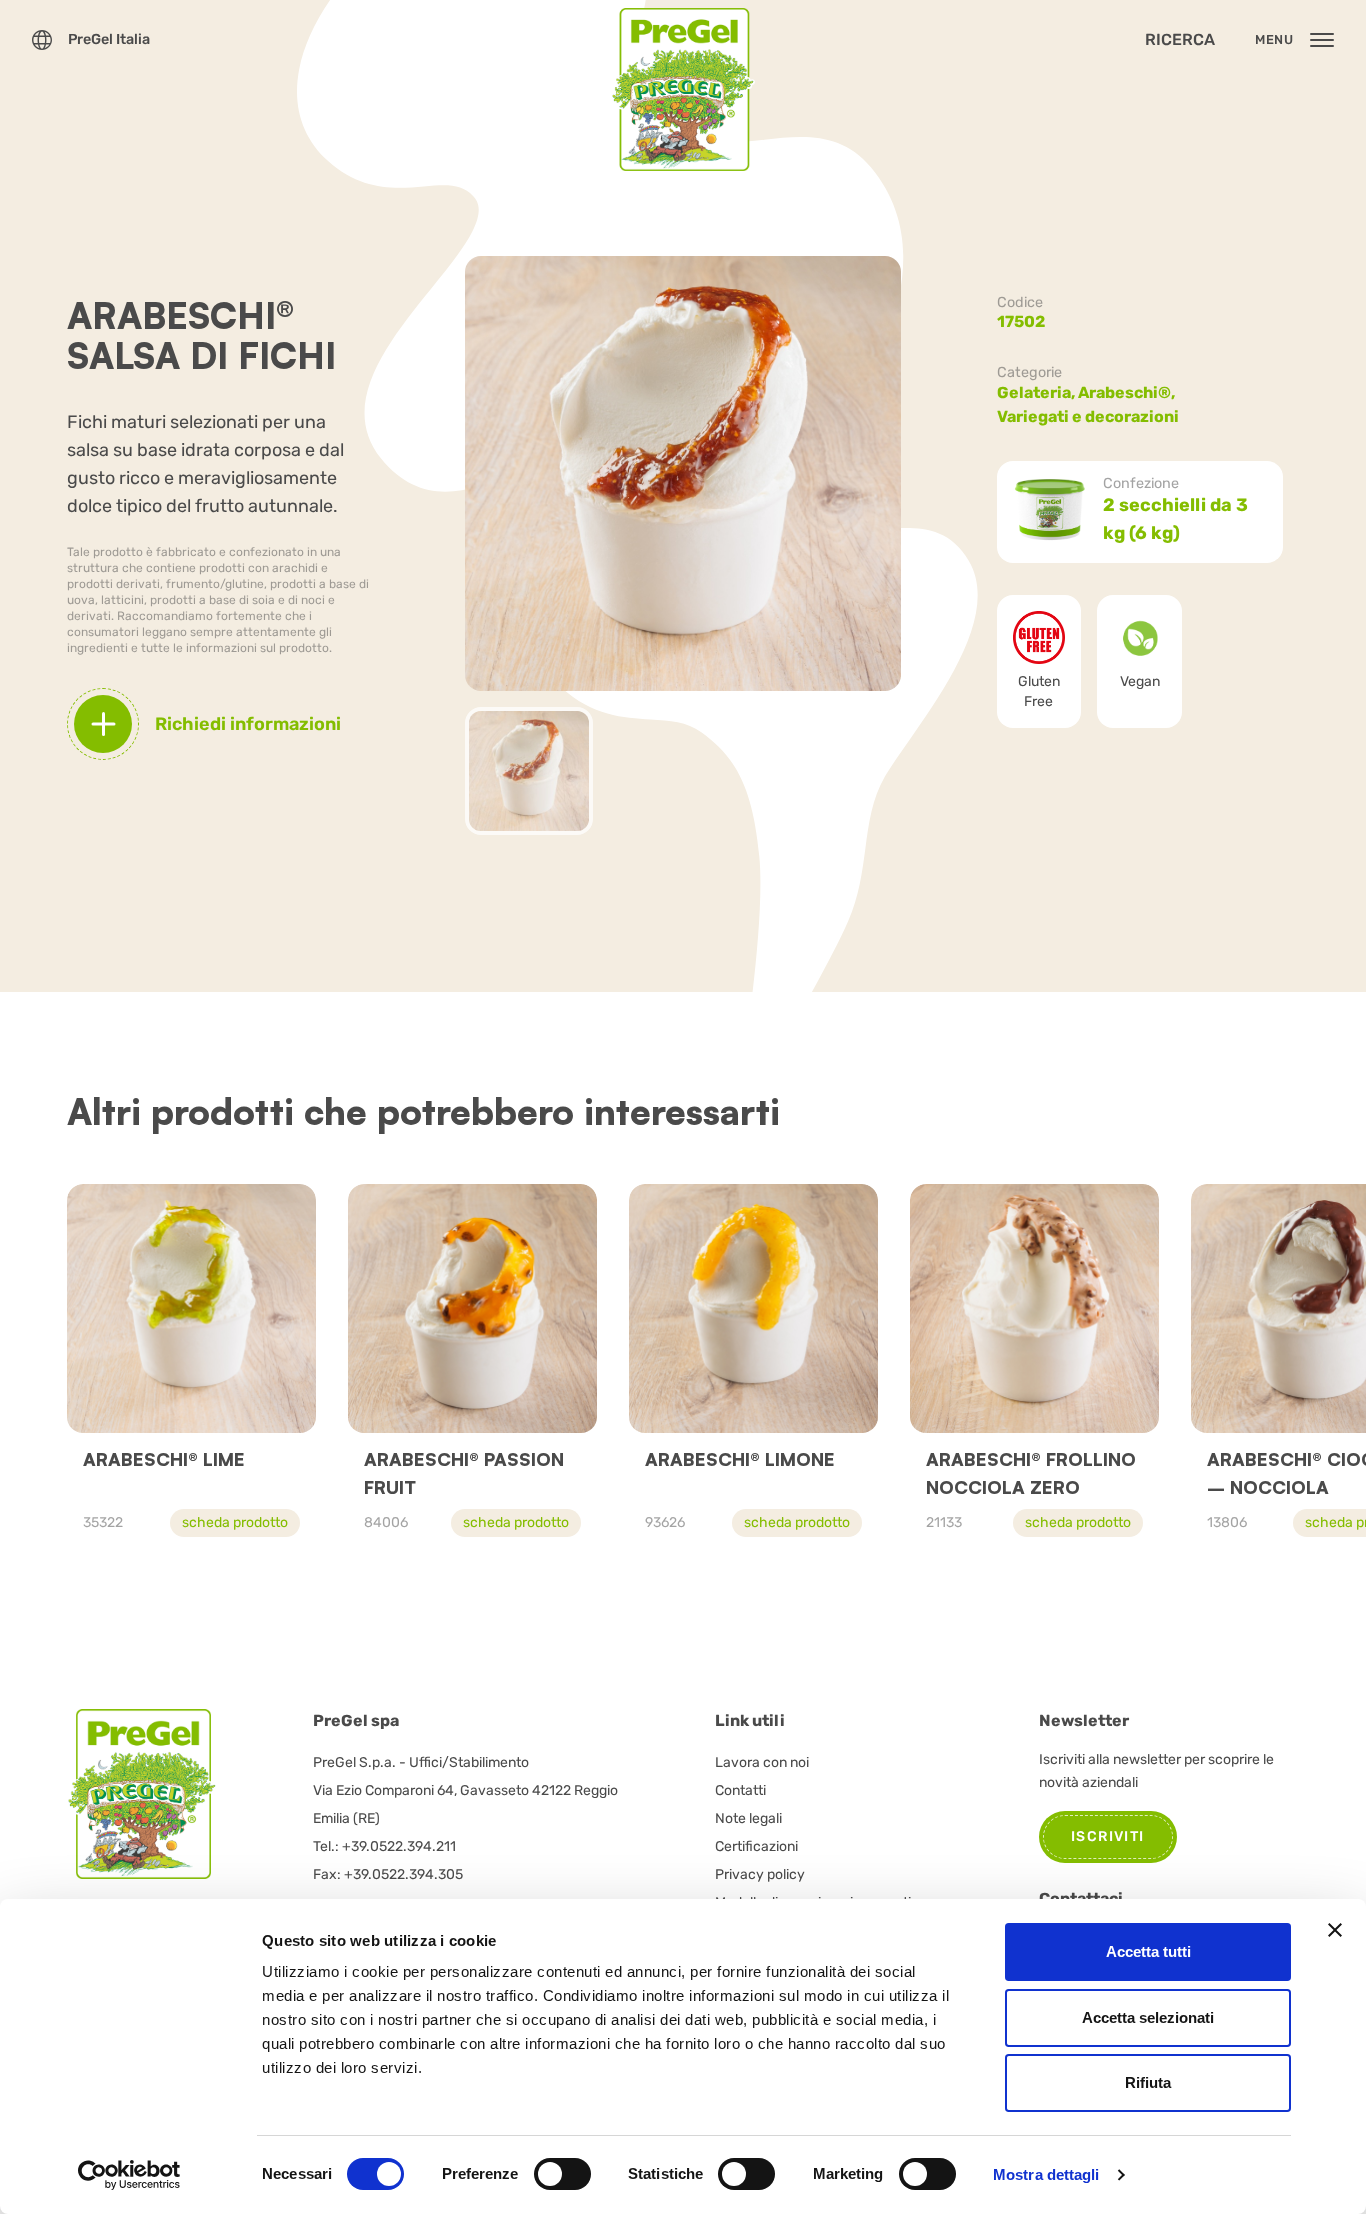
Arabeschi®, (1128, 392)
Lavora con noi (762, 1762)
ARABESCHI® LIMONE (740, 1459)
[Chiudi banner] (1335, 1930)
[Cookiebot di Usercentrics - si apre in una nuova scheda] (129, 2175)
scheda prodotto (235, 1522)
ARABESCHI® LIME (164, 1459)
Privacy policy (760, 1874)
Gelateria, (1037, 392)
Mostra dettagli (1046, 2174)
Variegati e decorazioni (1088, 416)
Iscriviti (1108, 1836)
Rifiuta (1148, 2082)
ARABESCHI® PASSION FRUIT (464, 1473)
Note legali (748, 1818)
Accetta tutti (1148, 1951)
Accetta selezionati (1148, 2017)
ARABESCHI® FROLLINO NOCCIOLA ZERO (1031, 1473)
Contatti (740, 1790)
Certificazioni (756, 1846)
